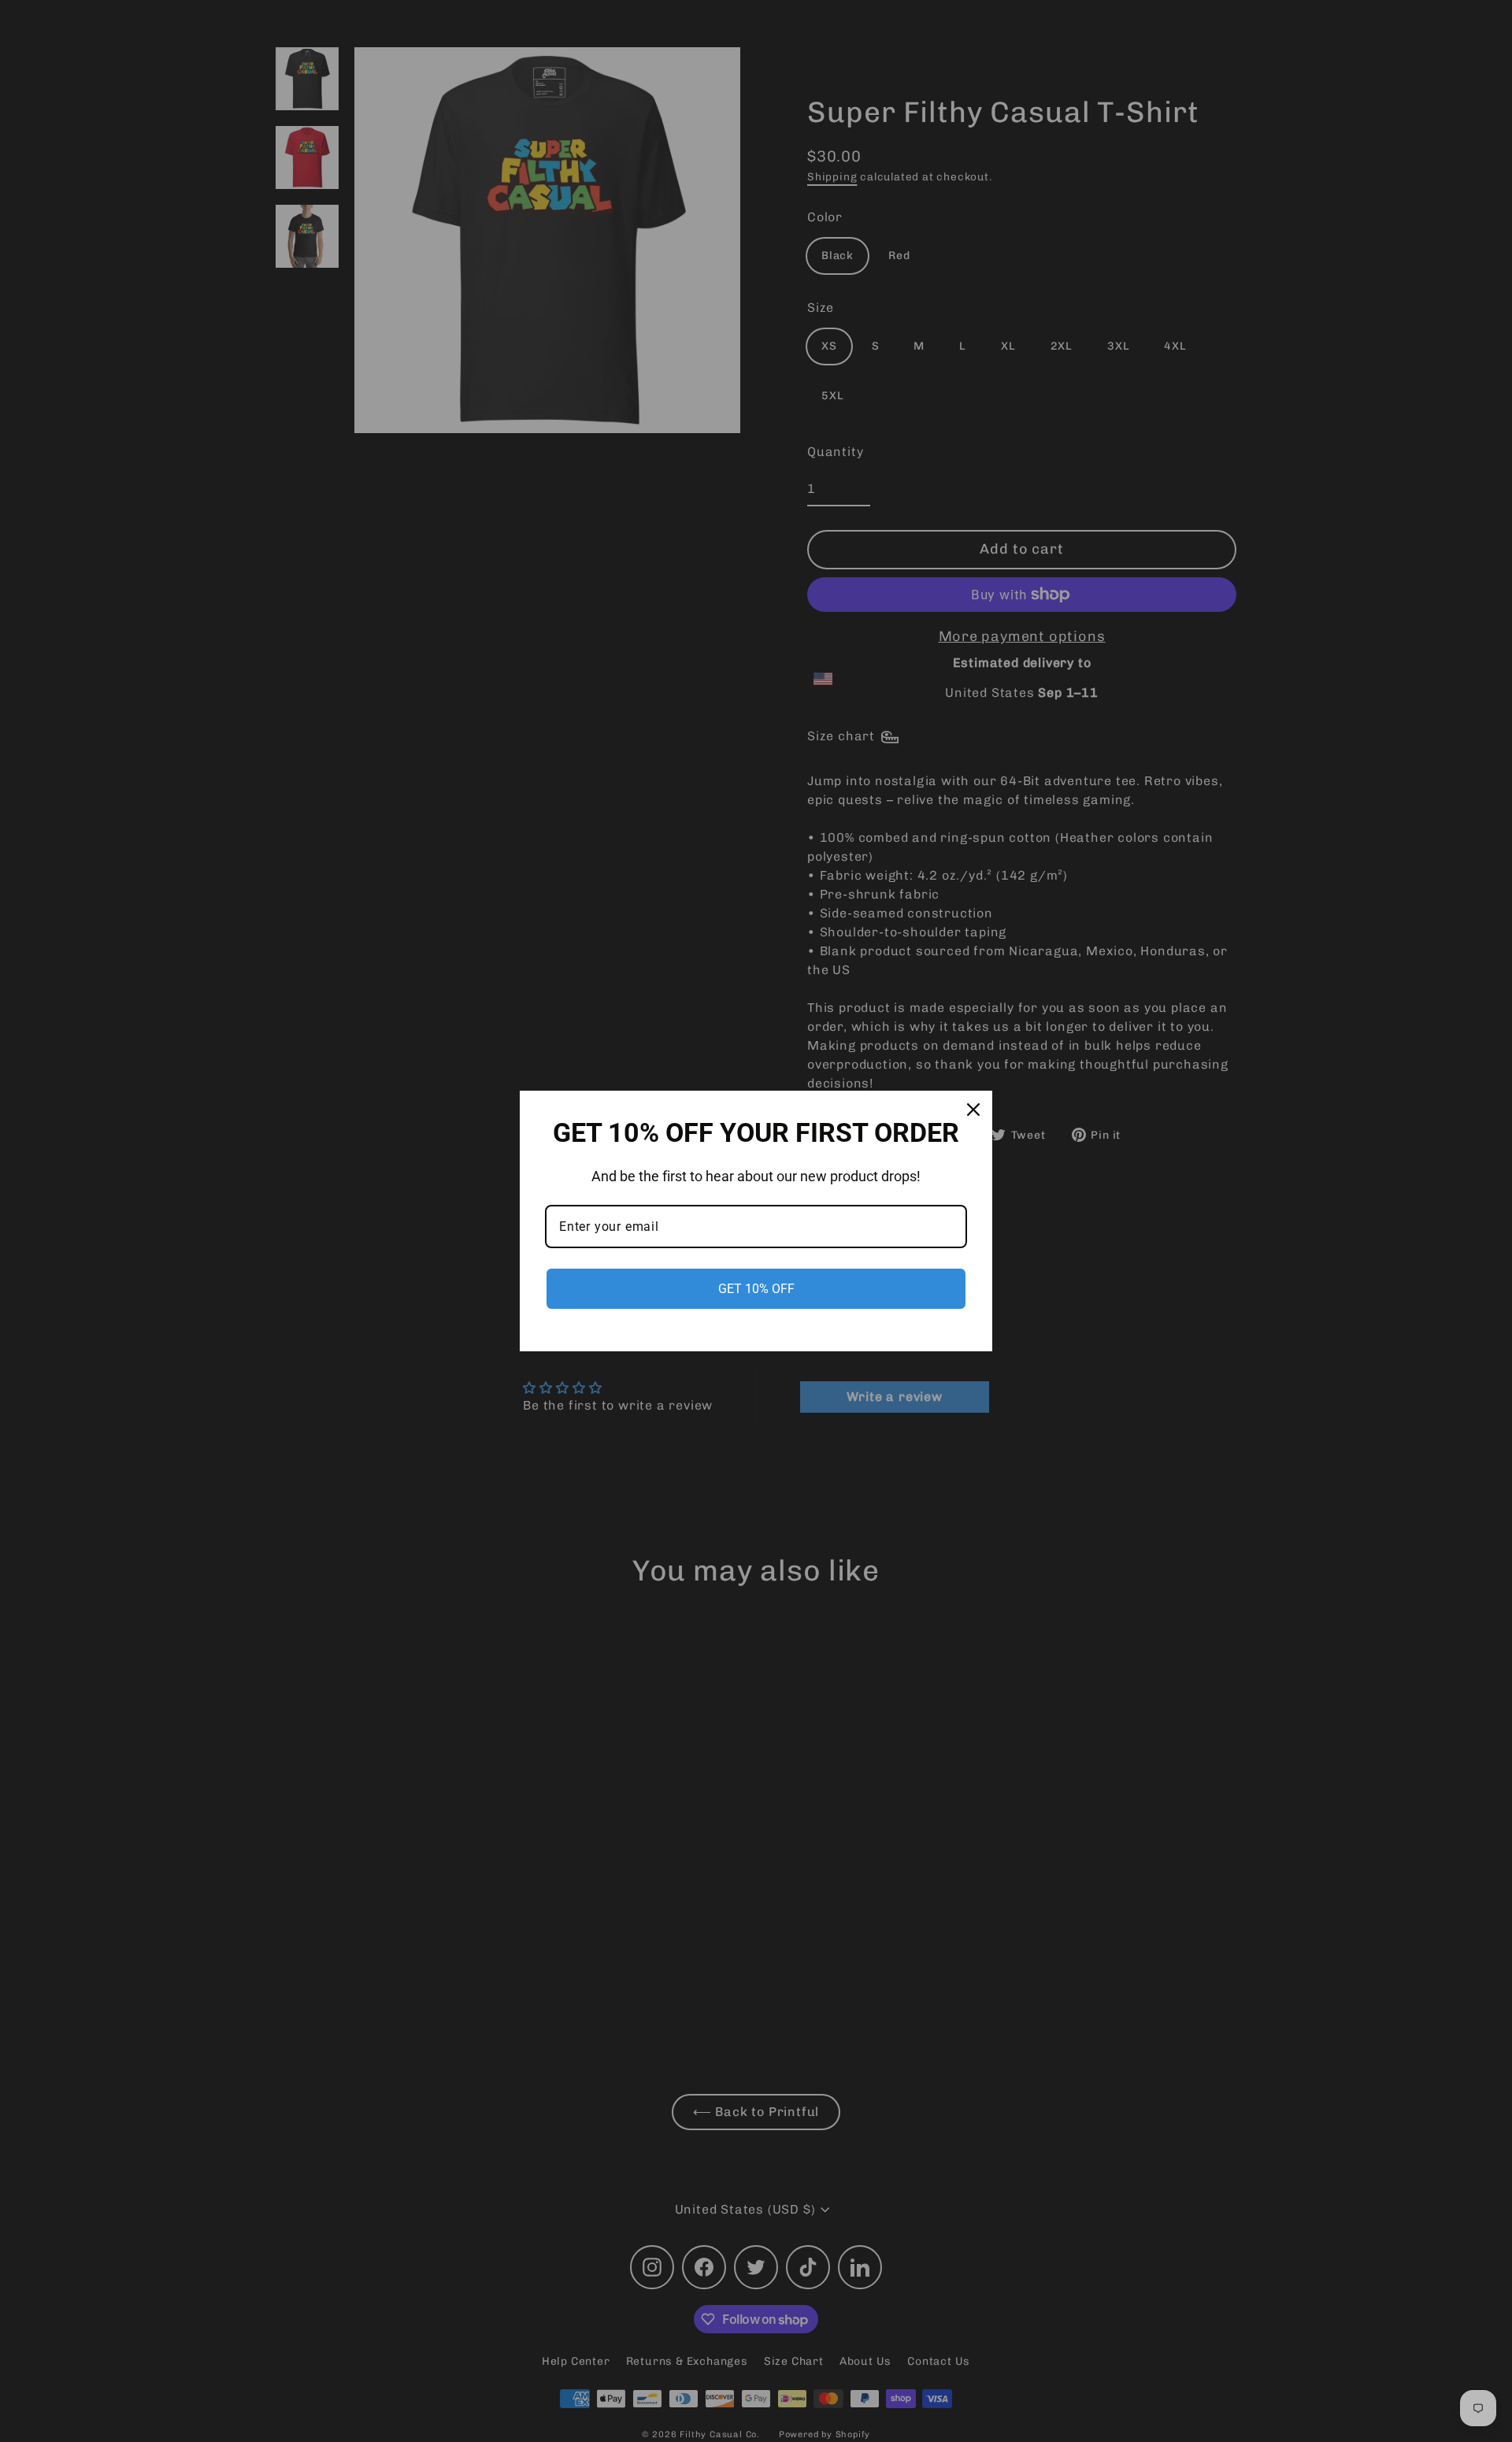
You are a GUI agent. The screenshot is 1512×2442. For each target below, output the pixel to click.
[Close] (973, 1110)
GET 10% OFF (756, 1289)
